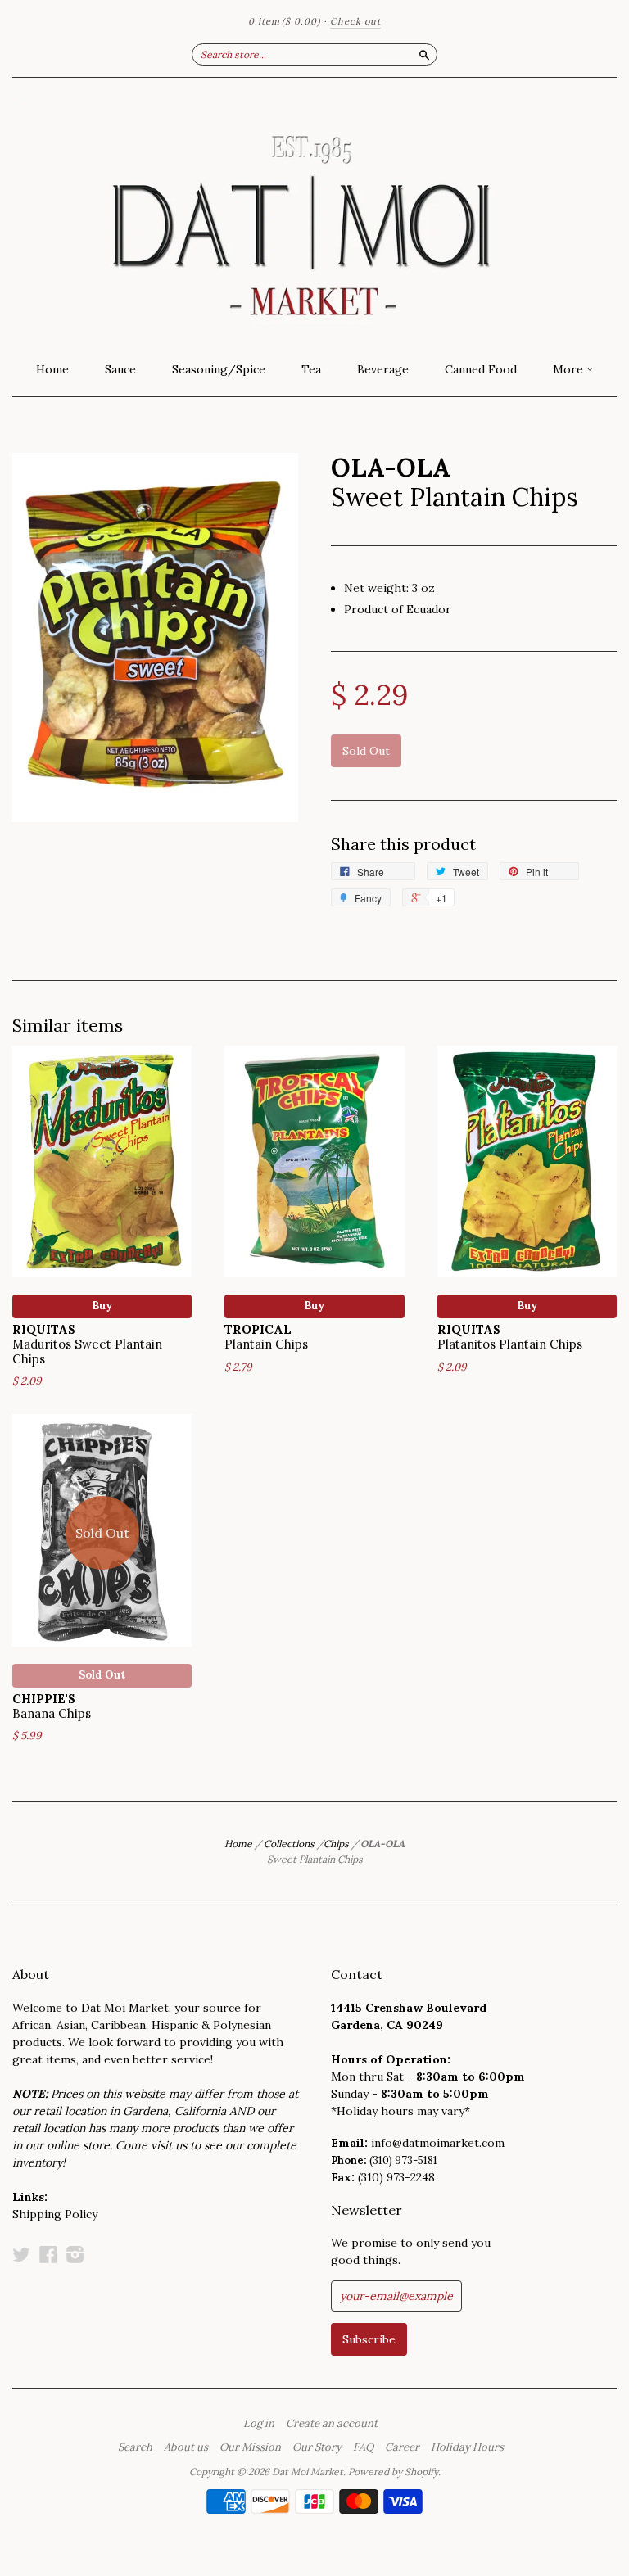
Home (52, 369)
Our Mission (250, 2447)
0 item (284, 21)
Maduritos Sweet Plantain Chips (87, 1344)
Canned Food (481, 369)
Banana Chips (52, 1706)
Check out (355, 21)
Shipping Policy (55, 2214)
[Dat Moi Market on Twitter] (21, 2254)
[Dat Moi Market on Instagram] (75, 2254)
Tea (311, 369)
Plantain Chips (266, 1337)
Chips (336, 1844)
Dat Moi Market (308, 2472)
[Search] (424, 54)
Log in (259, 2424)
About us (186, 2447)
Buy (102, 1306)
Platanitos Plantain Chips (510, 1337)
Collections (289, 1844)
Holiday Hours (467, 2447)
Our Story (317, 2447)
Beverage (383, 369)
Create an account (332, 2424)
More (570, 369)
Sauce (120, 369)
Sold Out (102, 1675)
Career (402, 2447)
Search (135, 2447)
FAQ (363, 2447)
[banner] (314, 215)
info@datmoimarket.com (438, 2143)
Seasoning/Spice (219, 369)
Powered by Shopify (393, 2472)
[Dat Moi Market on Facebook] (48, 2254)
